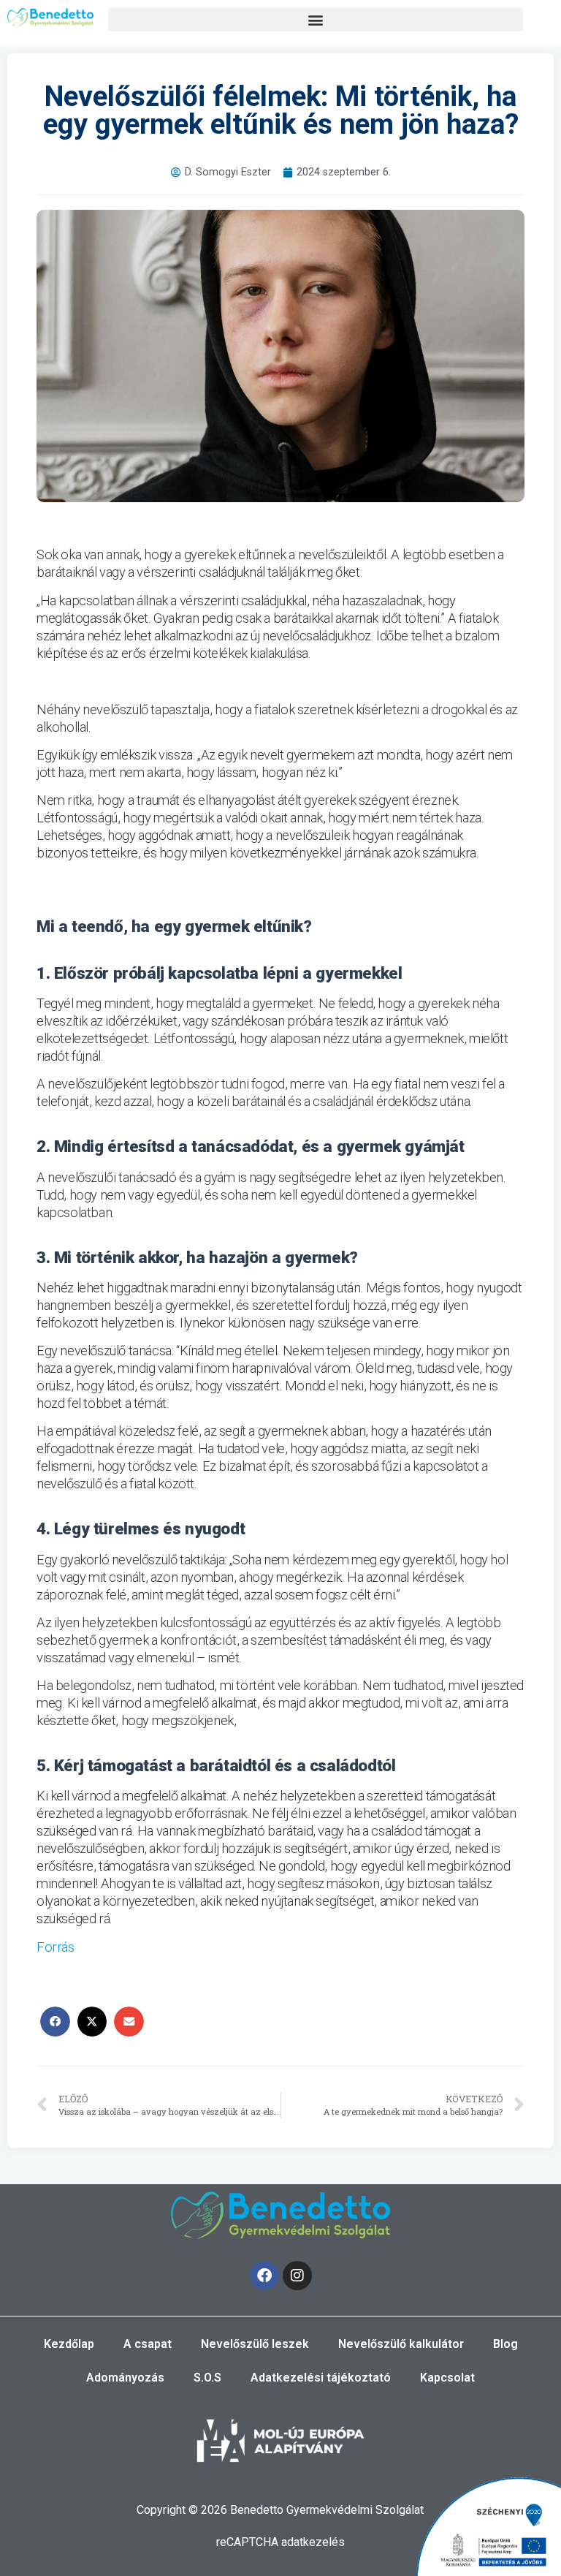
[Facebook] (264, 2276)
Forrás (56, 1947)
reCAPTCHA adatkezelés (280, 2542)
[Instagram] (297, 2276)
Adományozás (125, 2378)
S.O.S (207, 2378)
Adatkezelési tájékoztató (321, 2378)
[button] (316, 19)
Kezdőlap (69, 2344)
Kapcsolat (447, 2378)
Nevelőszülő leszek (255, 2344)
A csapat (148, 2344)
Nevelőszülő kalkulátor (401, 2344)
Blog (505, 2344)
